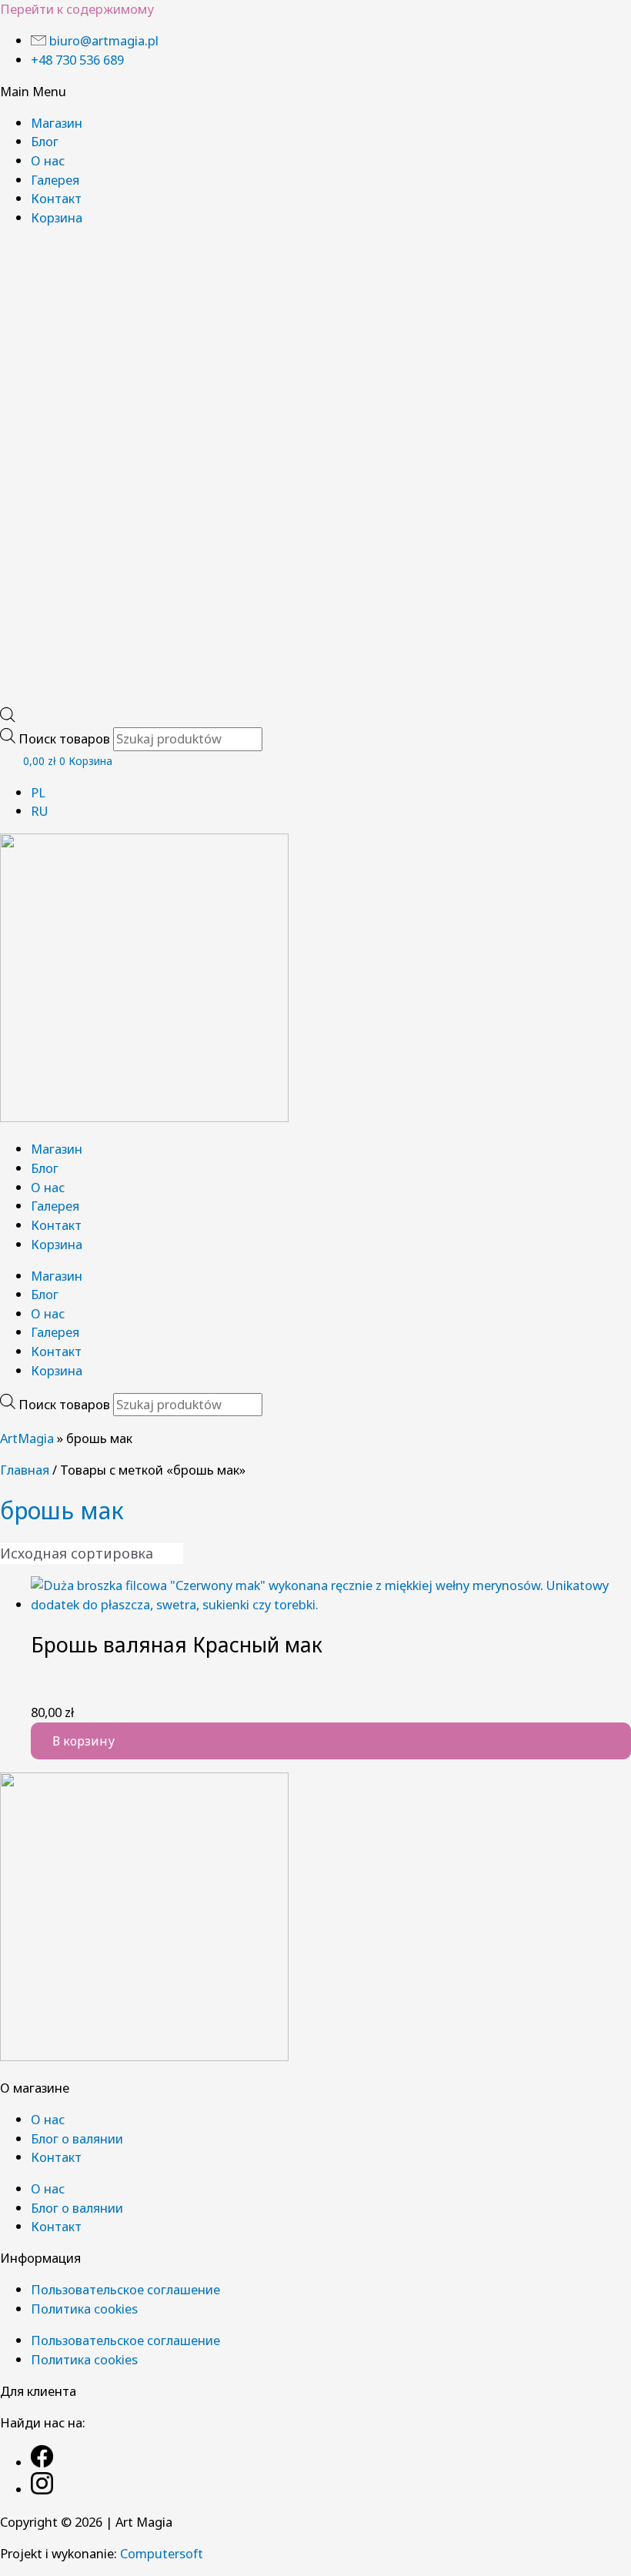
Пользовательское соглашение (125, 2289)
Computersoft (162, 2553)
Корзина (57, 217)
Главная (25, 1470)
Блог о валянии (77, 2138)
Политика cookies (84, 2309)
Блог (45, 141)
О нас (48, 160)
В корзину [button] (83, 1741)
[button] (315, 92)
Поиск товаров (66, 738)
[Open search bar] (8, 717)
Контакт (56, 198)
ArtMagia (27, 1438)
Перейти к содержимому (77, 9)
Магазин (57, 123)
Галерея (55, 180)
